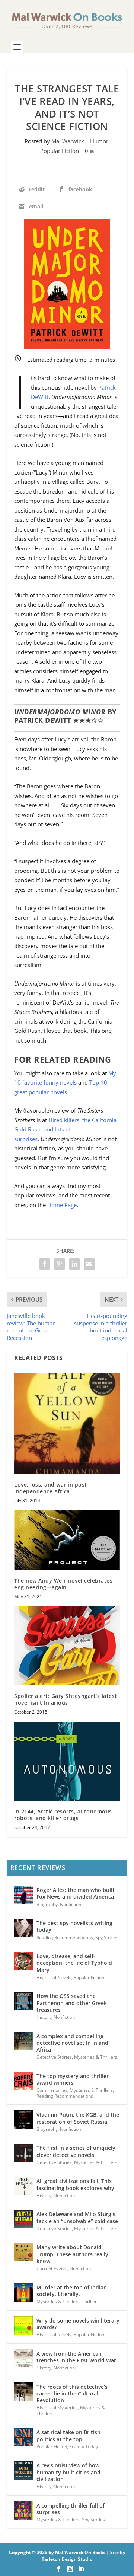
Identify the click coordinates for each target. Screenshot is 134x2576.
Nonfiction (71, 1904)
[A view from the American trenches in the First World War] (23, 2359)
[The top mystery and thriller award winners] (23, 2081)
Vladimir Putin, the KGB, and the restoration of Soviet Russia (78, 2118)
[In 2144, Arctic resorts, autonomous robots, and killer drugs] (67, 1761)
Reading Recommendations (65, 1937)
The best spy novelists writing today (74, 1926)
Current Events (52, 2268)
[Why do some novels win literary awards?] (23, 2326)
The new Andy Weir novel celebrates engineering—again (63, 1584)
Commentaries (52, 2090)
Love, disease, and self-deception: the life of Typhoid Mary (74, 1963)
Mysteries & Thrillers (96, 2057)
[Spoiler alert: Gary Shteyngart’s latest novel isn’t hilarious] (67, 1646)
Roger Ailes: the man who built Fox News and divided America (76, 1893)
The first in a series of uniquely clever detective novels (76, 2151)
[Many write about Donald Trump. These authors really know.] (23, 2252)
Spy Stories (107, 1937)
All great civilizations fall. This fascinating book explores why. (76, 2184)
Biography (47, 1904)
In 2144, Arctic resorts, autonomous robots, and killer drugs (63, 1815)
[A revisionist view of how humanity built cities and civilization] (23, 2470)
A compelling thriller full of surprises (71, 2509)
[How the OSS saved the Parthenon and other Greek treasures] (23, 2001)
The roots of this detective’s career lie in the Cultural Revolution (72, 2393)
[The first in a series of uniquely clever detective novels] (23, 2153)
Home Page (62, 1205)
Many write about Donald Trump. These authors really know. (72, 2254)
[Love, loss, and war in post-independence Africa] (67, 1424)
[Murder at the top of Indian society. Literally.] (23, 2292)
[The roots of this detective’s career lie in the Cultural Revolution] (23, 2392)
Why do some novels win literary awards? (78, 2324)
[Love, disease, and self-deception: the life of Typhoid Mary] (23, 1961)
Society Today (84, 2447)
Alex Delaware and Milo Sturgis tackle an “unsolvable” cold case (77, 2217)
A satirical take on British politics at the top (68, 2435)
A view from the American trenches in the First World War (76, 2357)
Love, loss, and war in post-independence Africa (52, 1488)
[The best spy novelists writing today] (23, 1928)
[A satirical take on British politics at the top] (23, 2437)
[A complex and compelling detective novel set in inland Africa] (23, 2041)
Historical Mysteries (57, 2408)
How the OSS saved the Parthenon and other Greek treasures (72, 2003)
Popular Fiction (60, 151)
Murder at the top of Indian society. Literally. (72, 2291)
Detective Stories (54, 2057)
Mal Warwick (68, 141)
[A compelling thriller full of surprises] (23, 2510)
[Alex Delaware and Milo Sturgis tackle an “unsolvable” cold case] (23, 2219)
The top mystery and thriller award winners (73, 2079)
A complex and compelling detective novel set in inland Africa (72, 2043)
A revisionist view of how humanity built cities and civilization (68, 2472)
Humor (99, 141)
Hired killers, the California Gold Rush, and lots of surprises (65, 1129)
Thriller (89, 2302)
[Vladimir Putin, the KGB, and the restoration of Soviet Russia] (23, 2120)
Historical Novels (54, 1977)
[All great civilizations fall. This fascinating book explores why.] (23, 2186)
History (44, 2017)
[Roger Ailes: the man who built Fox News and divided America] (23, 1895)
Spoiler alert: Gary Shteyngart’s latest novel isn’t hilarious (66, 1699)
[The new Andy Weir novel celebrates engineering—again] (67, 1540)
